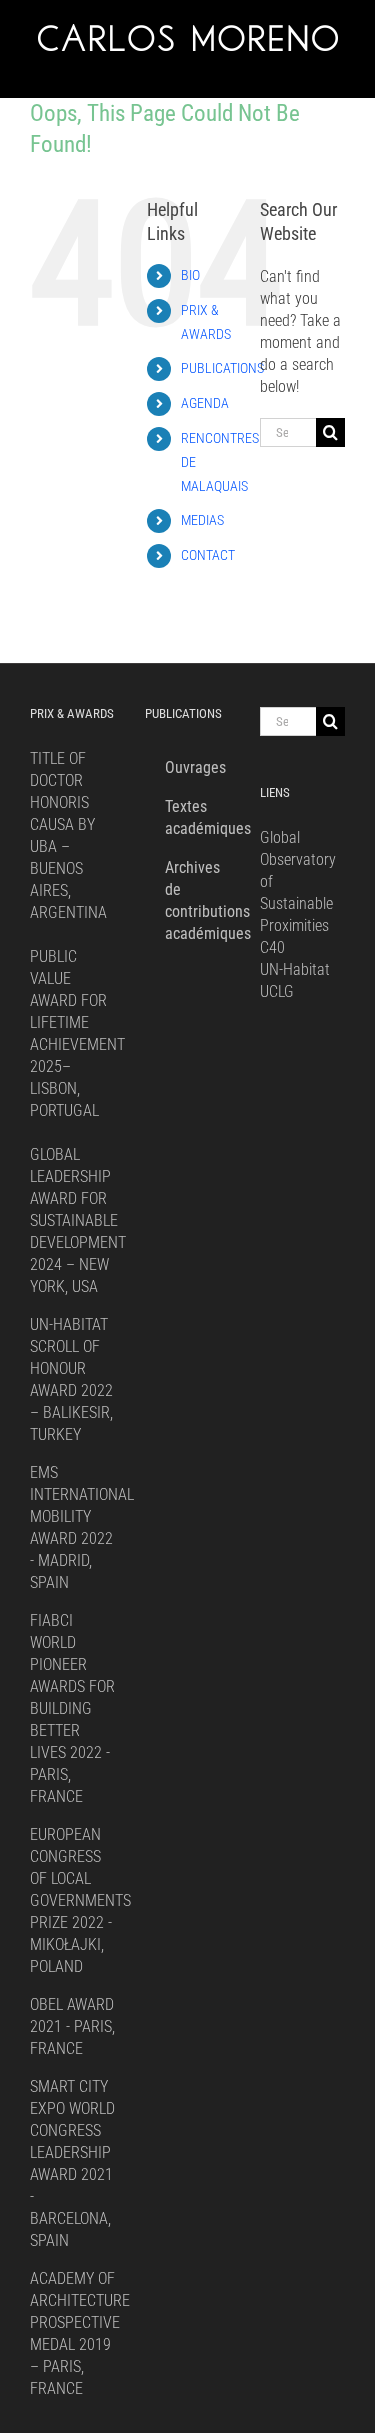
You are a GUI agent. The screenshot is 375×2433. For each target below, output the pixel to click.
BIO (190, 275)
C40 (272, 947)
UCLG (277, 991)
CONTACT (208, 555)
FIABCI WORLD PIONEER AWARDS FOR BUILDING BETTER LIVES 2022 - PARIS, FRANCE (72, 1708)
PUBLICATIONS (222, 368)
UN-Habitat (295, 969)
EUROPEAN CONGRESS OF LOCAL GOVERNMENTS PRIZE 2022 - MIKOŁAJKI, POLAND (80, 1900)
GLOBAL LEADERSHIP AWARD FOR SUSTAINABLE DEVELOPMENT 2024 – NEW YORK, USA (78, 1220)
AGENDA (205, 403)
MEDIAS (202, 520)
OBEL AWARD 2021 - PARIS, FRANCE (72, 2026)
